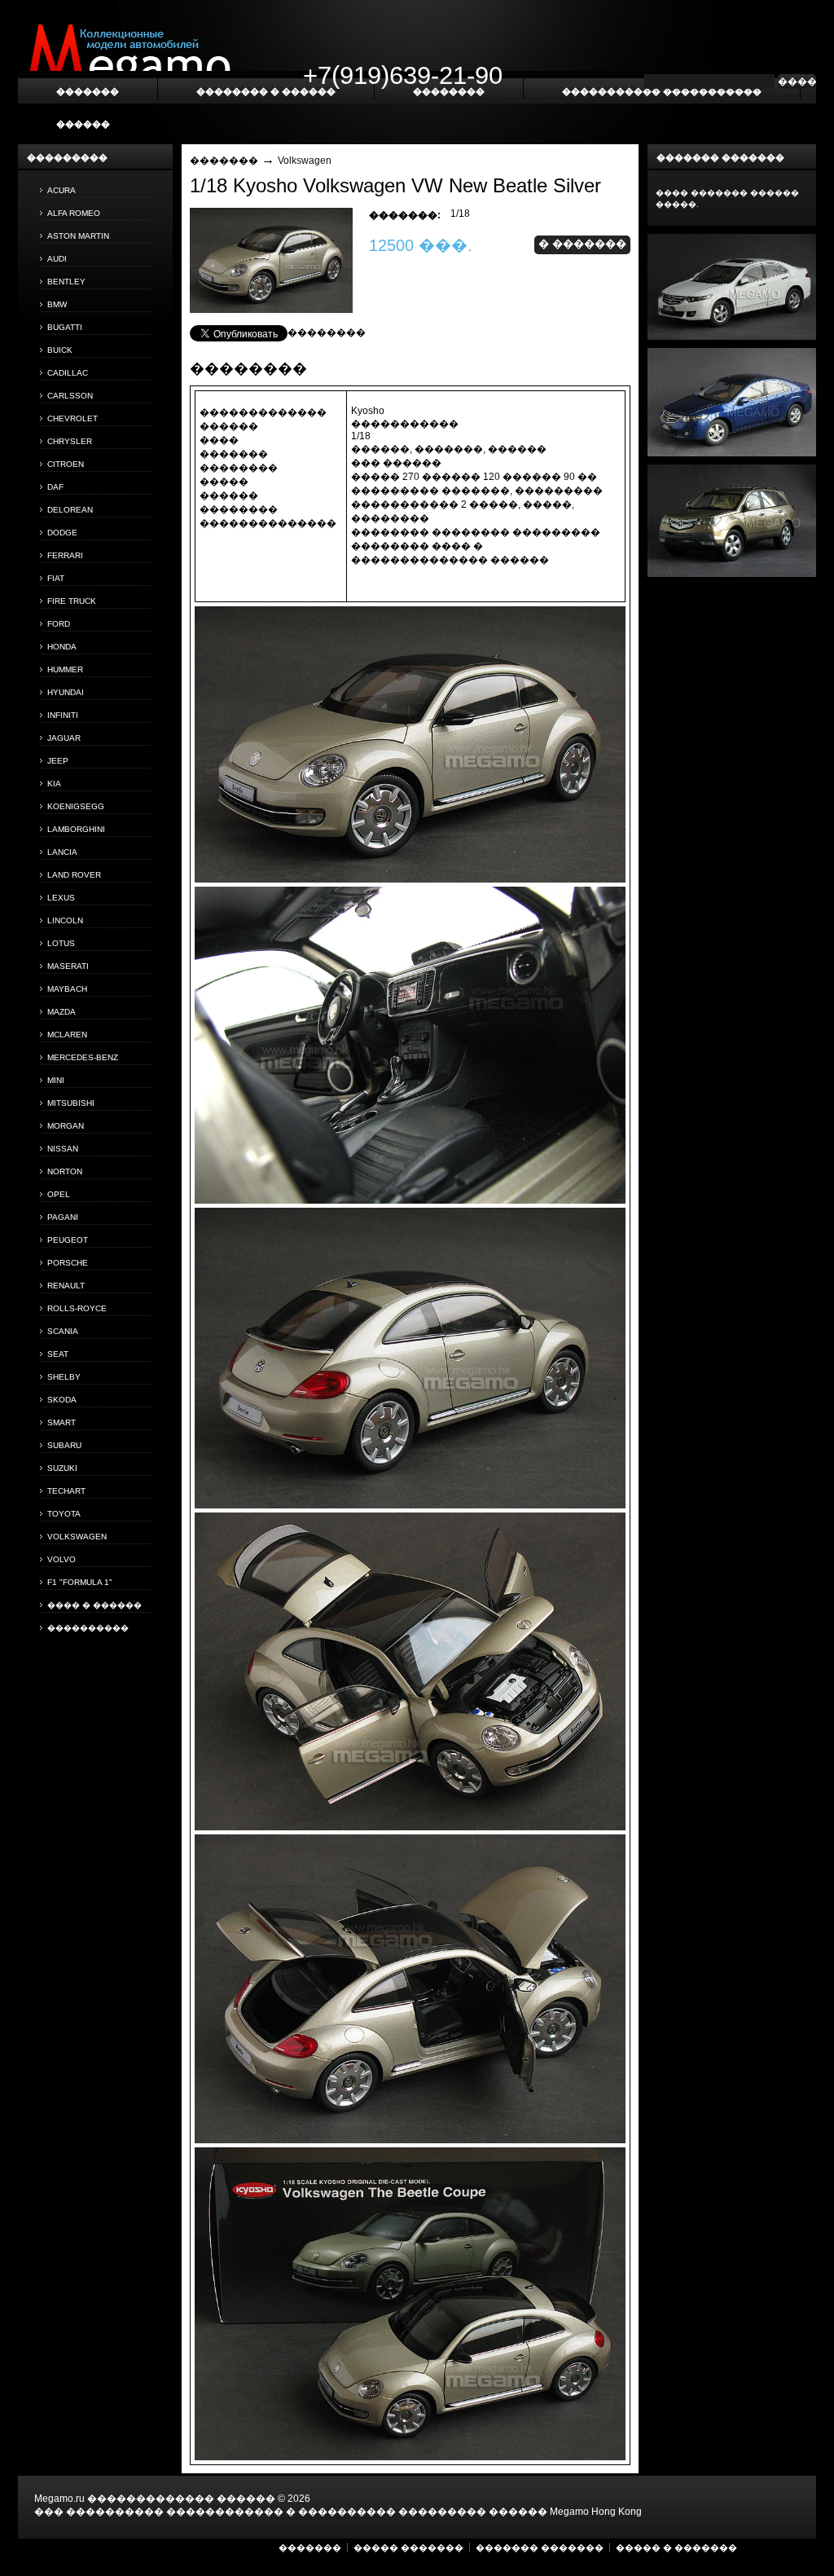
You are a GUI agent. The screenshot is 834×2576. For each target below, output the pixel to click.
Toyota (64, 1514)
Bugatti (65, 327)
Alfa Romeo (74, 213)
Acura (61, 190)
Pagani (63, 1217)
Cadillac (68, 373)
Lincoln (65, 920)
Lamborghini (76, 829)
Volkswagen (77, 1537)
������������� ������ (181, 2499)
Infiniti (63, 715)
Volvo (61, 1559)
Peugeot (68, 1240)
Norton (65, 1171)
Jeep (58, 761)
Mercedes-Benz (83, 1057)
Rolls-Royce (77, 1308)
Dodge (62, 533)
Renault (66, 1286)
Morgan (66, 1126)
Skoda (62, 1400)
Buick (60, 350)
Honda (62, 647)
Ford (59, 624)
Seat (58, 1354)
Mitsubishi (71, 1103)
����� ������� (408, 2547)
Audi (57, 259)
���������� (88, 1628)
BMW (57, 304)
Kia (54, 784)
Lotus (61, 943)
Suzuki (62, 1468)
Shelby (64, 1377)
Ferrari (65, 555)
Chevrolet (72, 418)
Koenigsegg (76, 806)
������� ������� (540, 2547)
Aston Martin (78, 236)
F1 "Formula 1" (80, 1582)
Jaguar (64, 738)
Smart (61, 1422)
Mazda (61, 1012)
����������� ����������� (662, 91)
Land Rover (74, 875)
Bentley (66, 282)
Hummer (65, 669)
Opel (59, 1194)
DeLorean (70, 510)
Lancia (62, 852)
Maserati (68, 966)
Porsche (68, 1263)
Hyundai (66, 692)
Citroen (66, 464)
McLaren (67, 1035)
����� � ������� (676, 2547)
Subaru (64, 1445)
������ (83, 124)
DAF (55, 487)
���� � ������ (94, 1605)
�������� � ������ (266, 91)
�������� (327, 332)
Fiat (56, 578)
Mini (56, 1080)
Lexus (61, 898)
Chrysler (70, 441)
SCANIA (63, 1331)
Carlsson (70, 396)
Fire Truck (72, 601)
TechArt (66, 1491)
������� (224, 161)
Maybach (67, 989)
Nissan (63, 1149)
